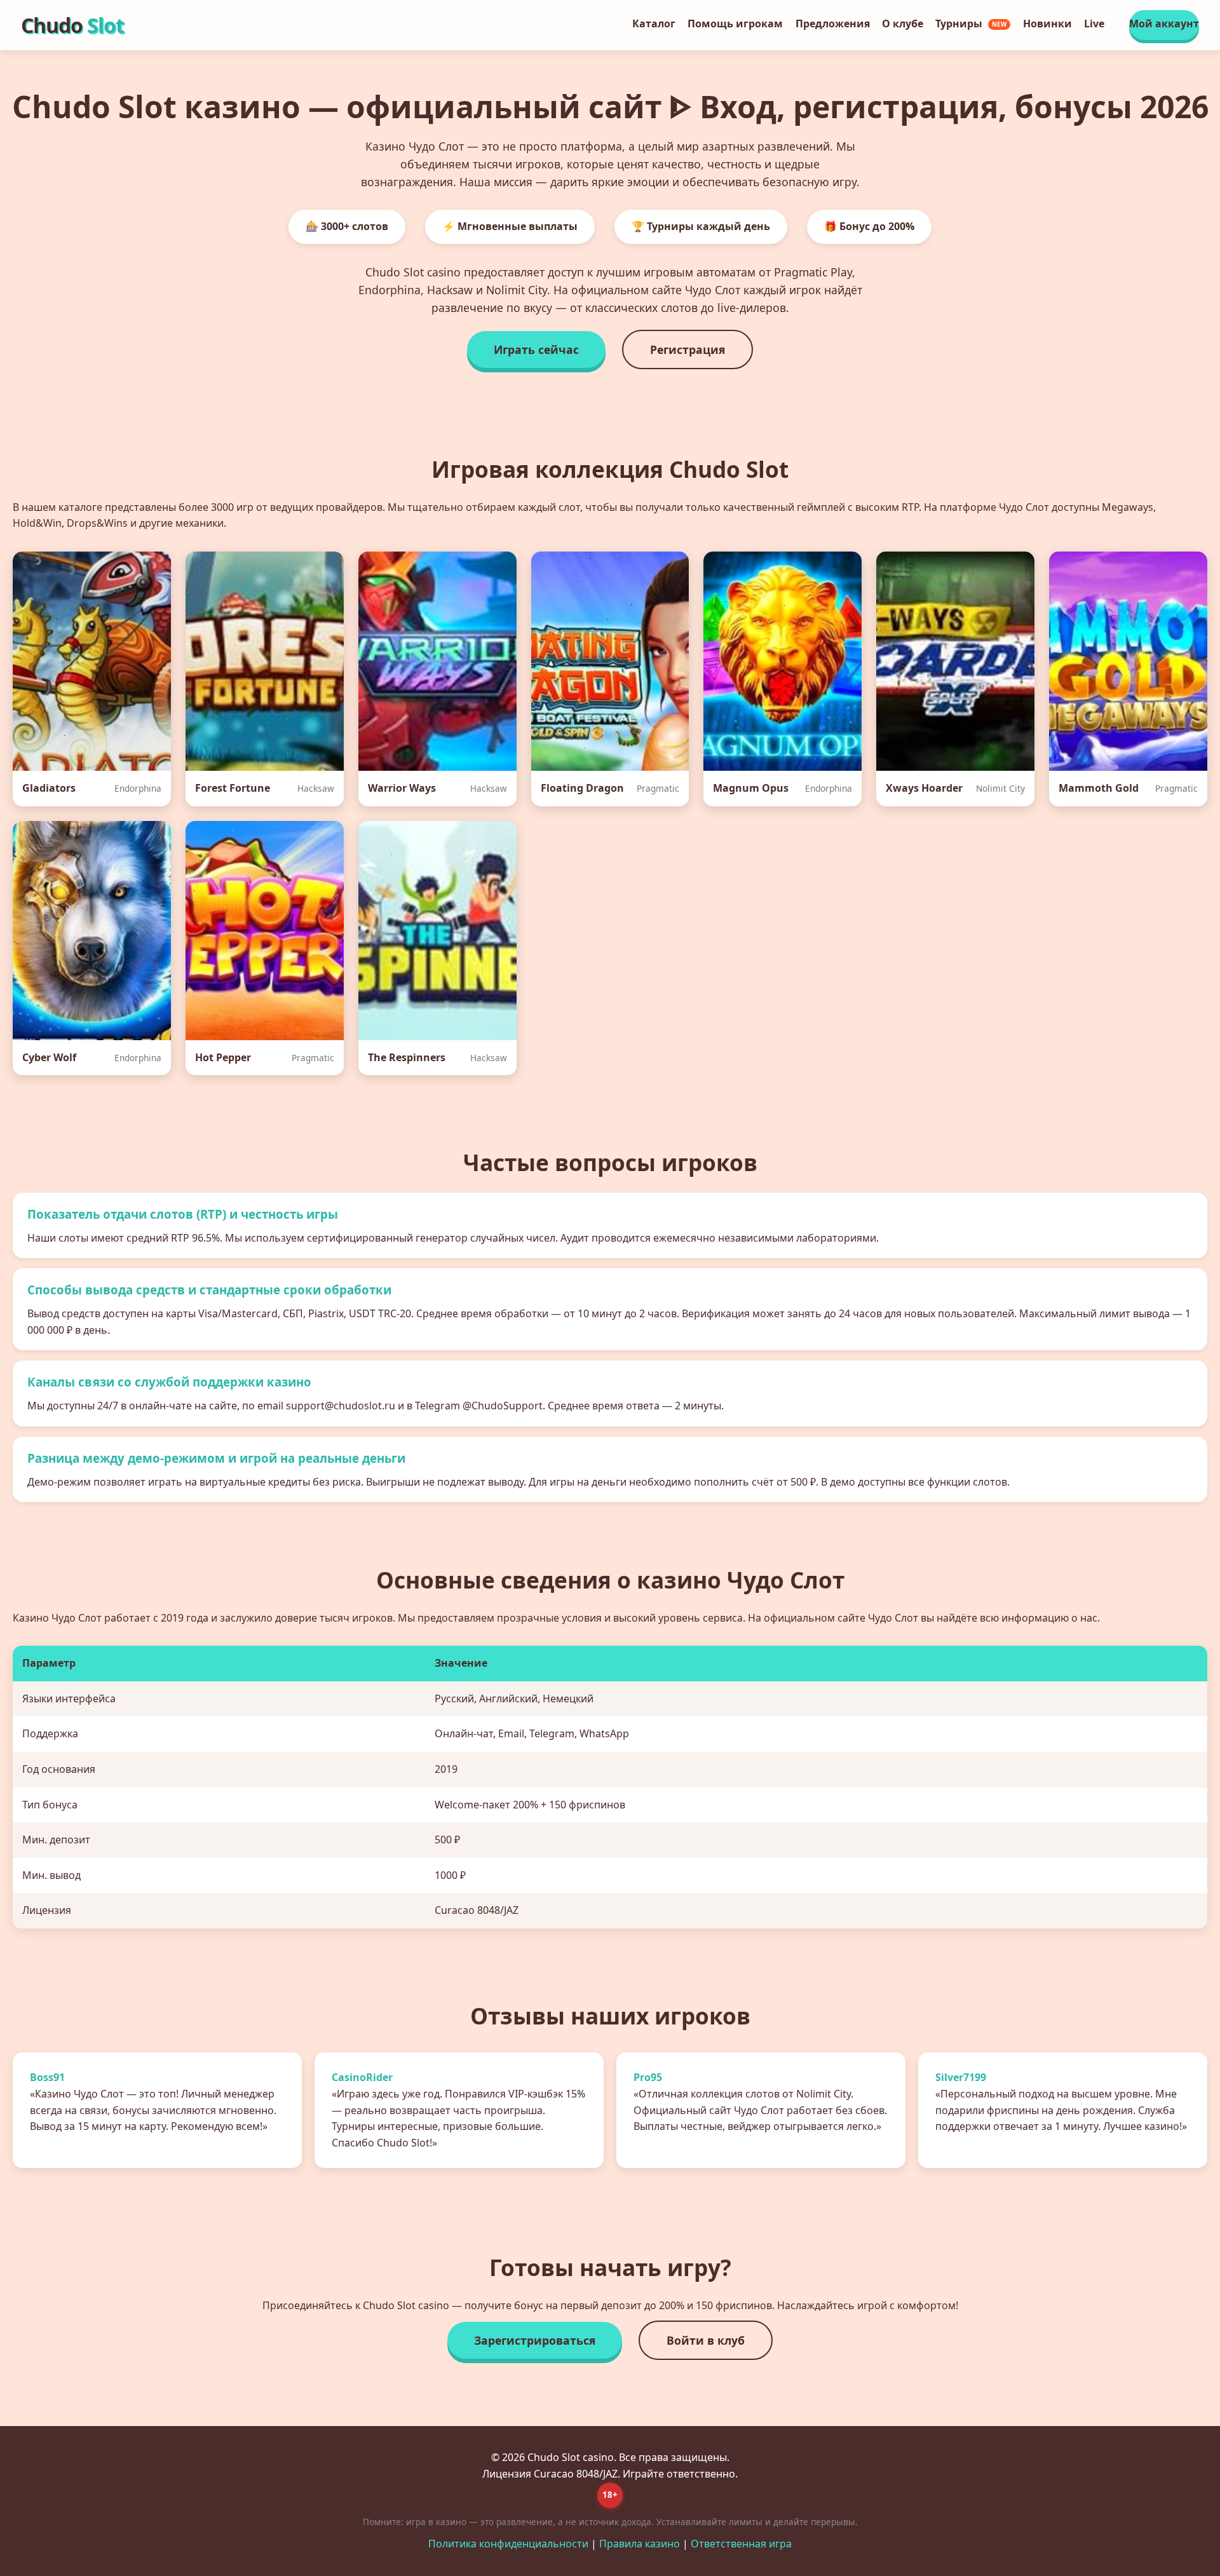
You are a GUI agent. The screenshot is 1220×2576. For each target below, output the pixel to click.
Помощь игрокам (735, 24)
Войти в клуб (706, 2340)
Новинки (1047, 24)
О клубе (903, 24)
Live (1094, 24)
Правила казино (640, 2544)
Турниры (971, 24)
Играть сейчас (536, 349)
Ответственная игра (741, 2544)
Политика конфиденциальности (508, 2544)
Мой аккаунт (1164, 24)
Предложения (833, 24)
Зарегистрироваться (535, 2340)
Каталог (654, 24)
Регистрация (688, 349)
